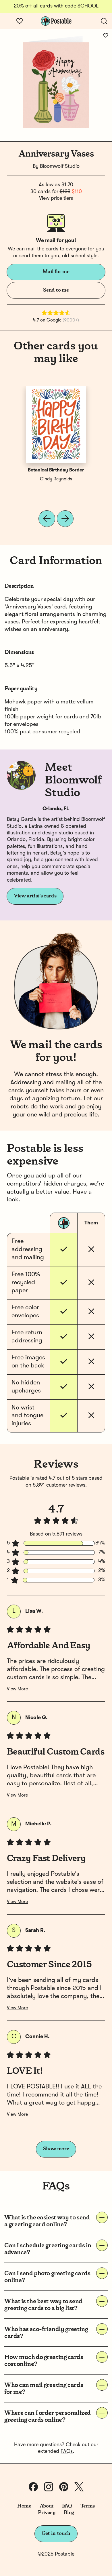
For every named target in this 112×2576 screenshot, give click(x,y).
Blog (69, 2513)
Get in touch (56, 2533)
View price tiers (56, 198)
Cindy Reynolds (56, 479)
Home (24, 2506)
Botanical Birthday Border (56, 470)
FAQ (67, 2506)
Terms (88, 2506)
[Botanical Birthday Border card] (56, 424)
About (47, 2506)
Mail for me (56, 272)
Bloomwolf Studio (60, 166)
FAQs (67, 2451)
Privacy (47, 2513)
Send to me (56, 290)
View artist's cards (35, 896)
